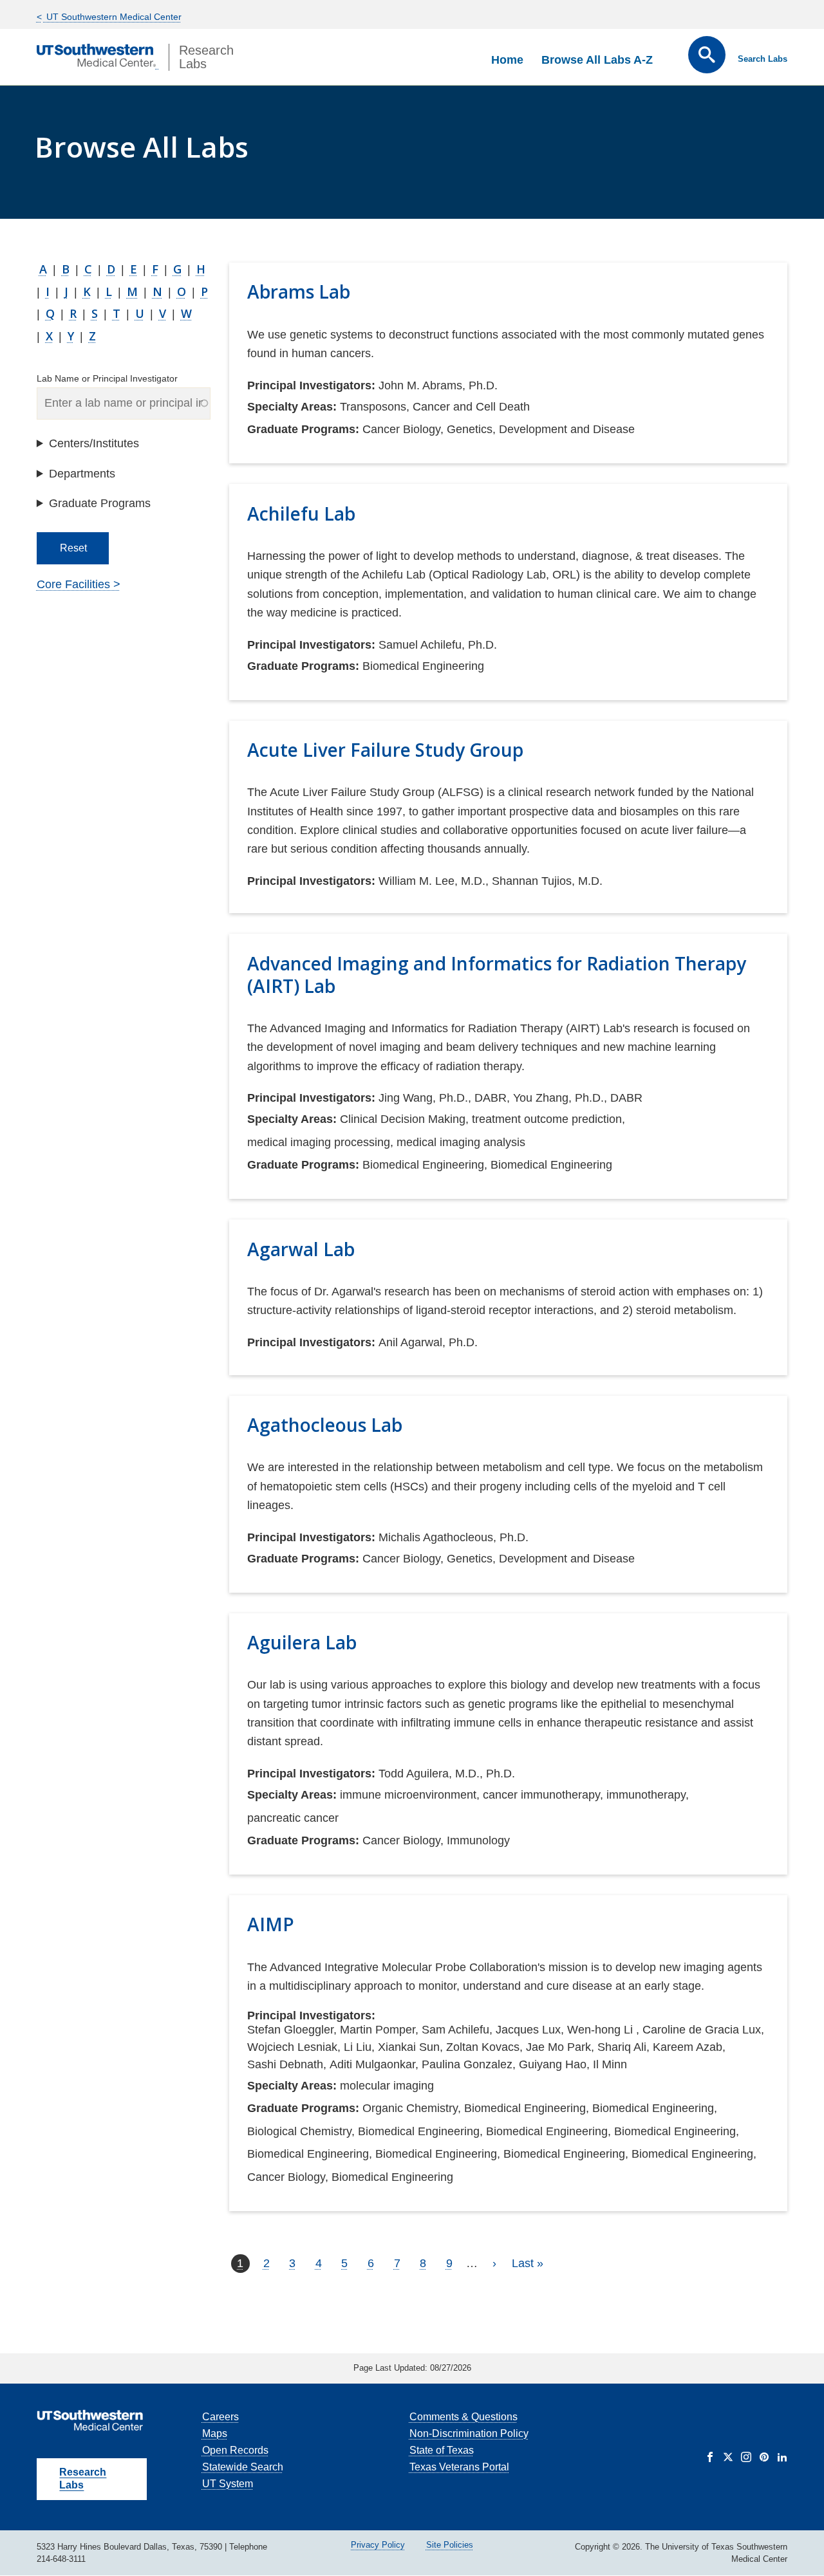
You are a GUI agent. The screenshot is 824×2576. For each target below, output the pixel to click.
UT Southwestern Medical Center (113, 17)
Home (507, 60)
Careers (220, 2417)
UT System (228, 2484)
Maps (215, 2433)
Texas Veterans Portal (459, 2467)
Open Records (235, 2450)
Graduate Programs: (303, 429)
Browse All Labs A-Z (597, 60)
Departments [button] (82, 474)
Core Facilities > (79, 584)
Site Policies (450, 2545)
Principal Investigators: (311, 385)
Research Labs (83, 2479)
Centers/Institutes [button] (94, 443)
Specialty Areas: (292, 407)
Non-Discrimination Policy (469, 2433)
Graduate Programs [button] (100, 503)
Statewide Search (243, 2467)
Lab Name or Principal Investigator (107, 378)
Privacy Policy (378, 2545)
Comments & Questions (464, 2417)
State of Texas (442, 2450)
